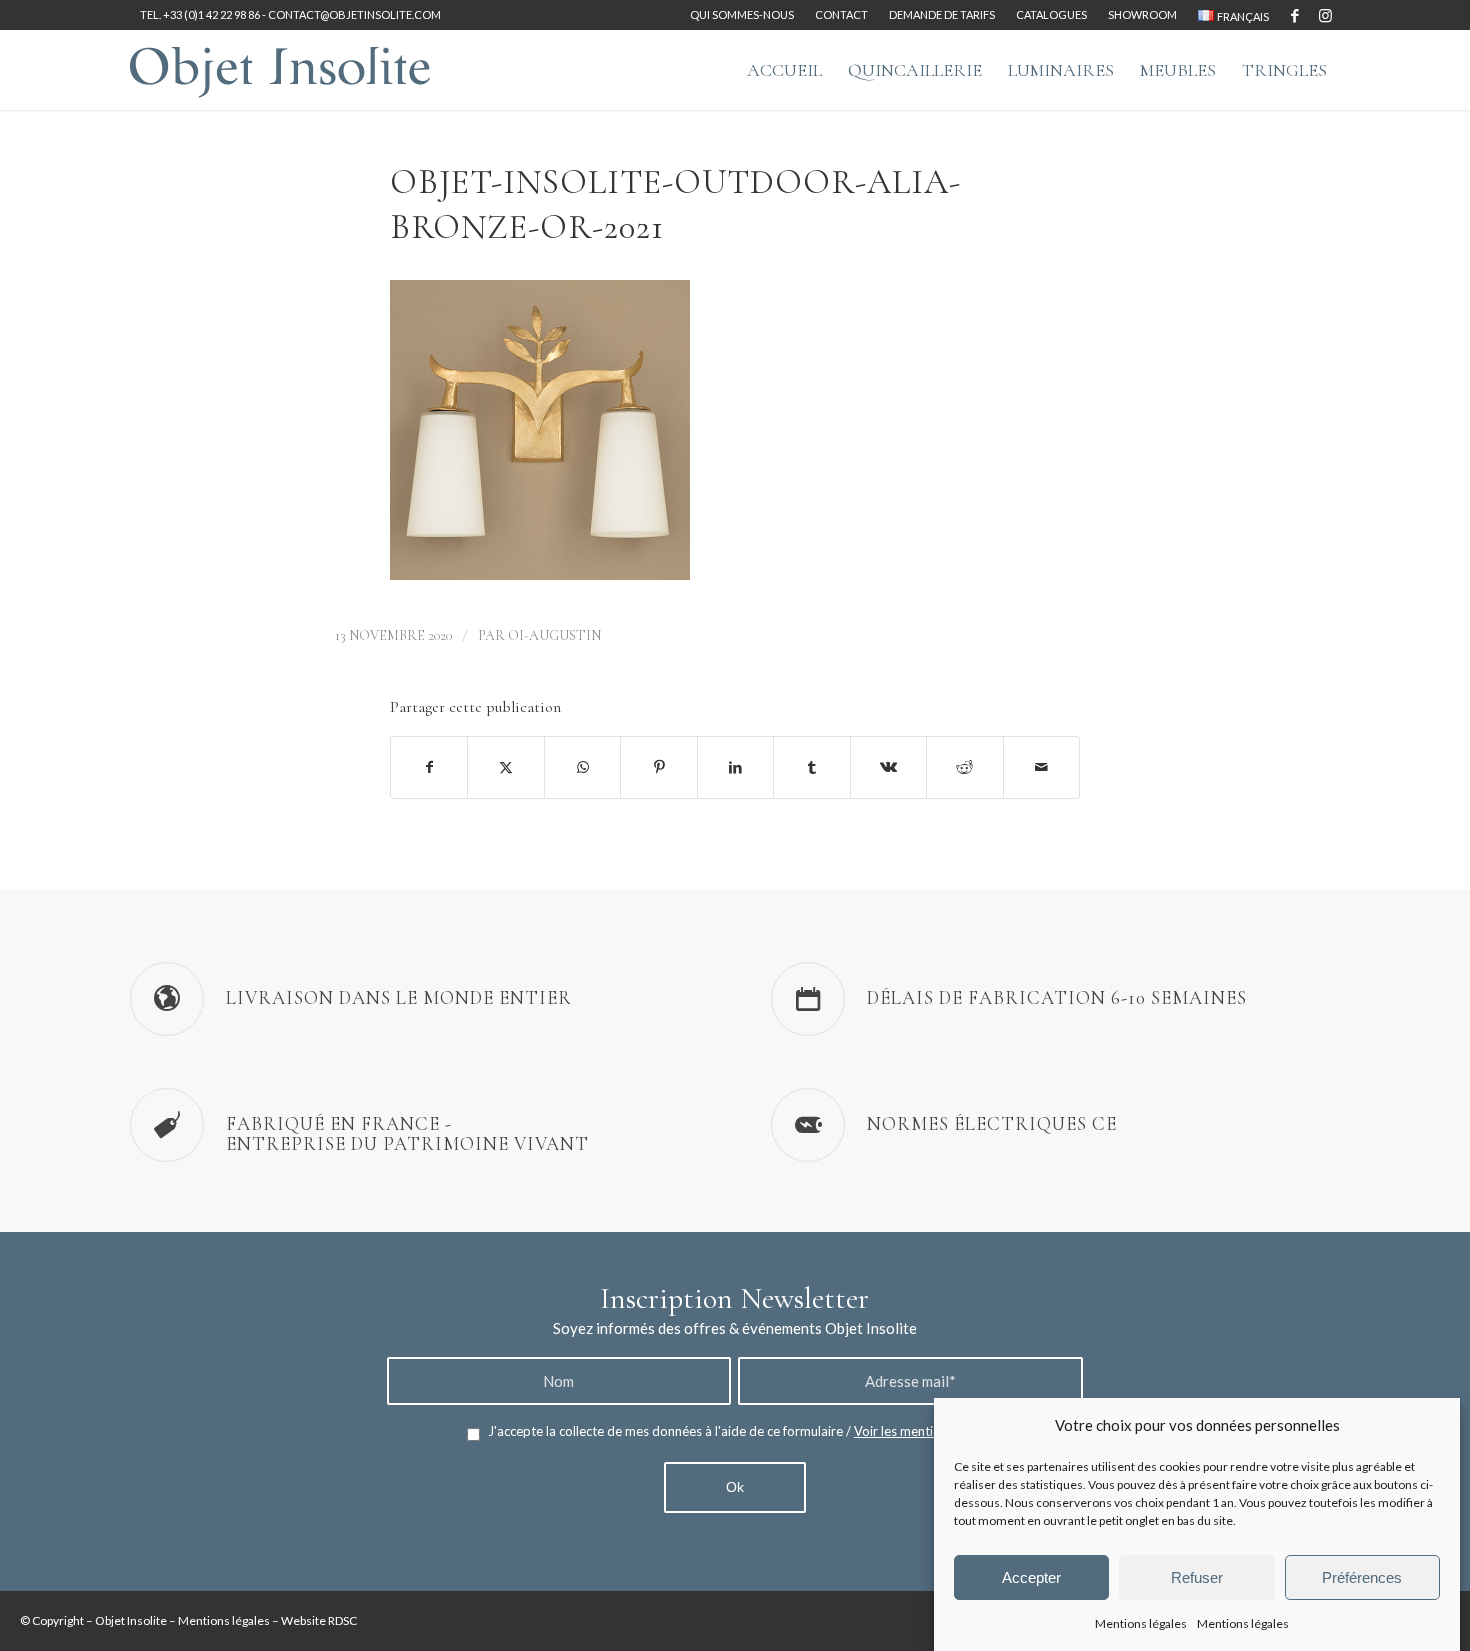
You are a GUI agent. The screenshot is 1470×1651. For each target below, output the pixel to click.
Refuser (1197, 1576)
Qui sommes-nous (742, 14)
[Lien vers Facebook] (1294, 15)
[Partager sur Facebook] (429, 767)
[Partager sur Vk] (888, 767)
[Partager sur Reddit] (964, 767)
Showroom (1142, 14)
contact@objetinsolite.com (354, 14)
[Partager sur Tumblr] (811, 767)
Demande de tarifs (942, 14)
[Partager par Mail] (1042, 767)
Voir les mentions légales (925, 1431)
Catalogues (1051, 14)
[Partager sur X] (505, 767)
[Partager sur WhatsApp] (582, 767)
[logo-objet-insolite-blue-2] (280, 70)
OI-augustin (554, 635)
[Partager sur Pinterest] (658, 767)
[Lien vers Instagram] (1325, 15)
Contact (841, 14)
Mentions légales (1141, 1622)
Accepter (1031, 1576)
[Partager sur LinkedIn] (735, 767)
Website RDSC (319, 1620)
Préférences (1362, 1576)
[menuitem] (742, 15)
